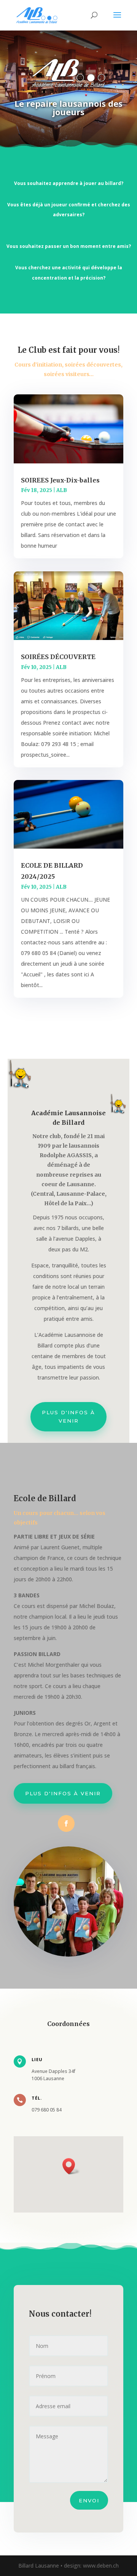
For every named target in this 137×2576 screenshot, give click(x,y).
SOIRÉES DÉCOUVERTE (58, 657)
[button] (71, 2166)
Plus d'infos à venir (68, 1417)
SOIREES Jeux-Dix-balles (60, 480)
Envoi (89, 2500)
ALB (62, 490)
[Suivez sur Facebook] (66, 1823)
